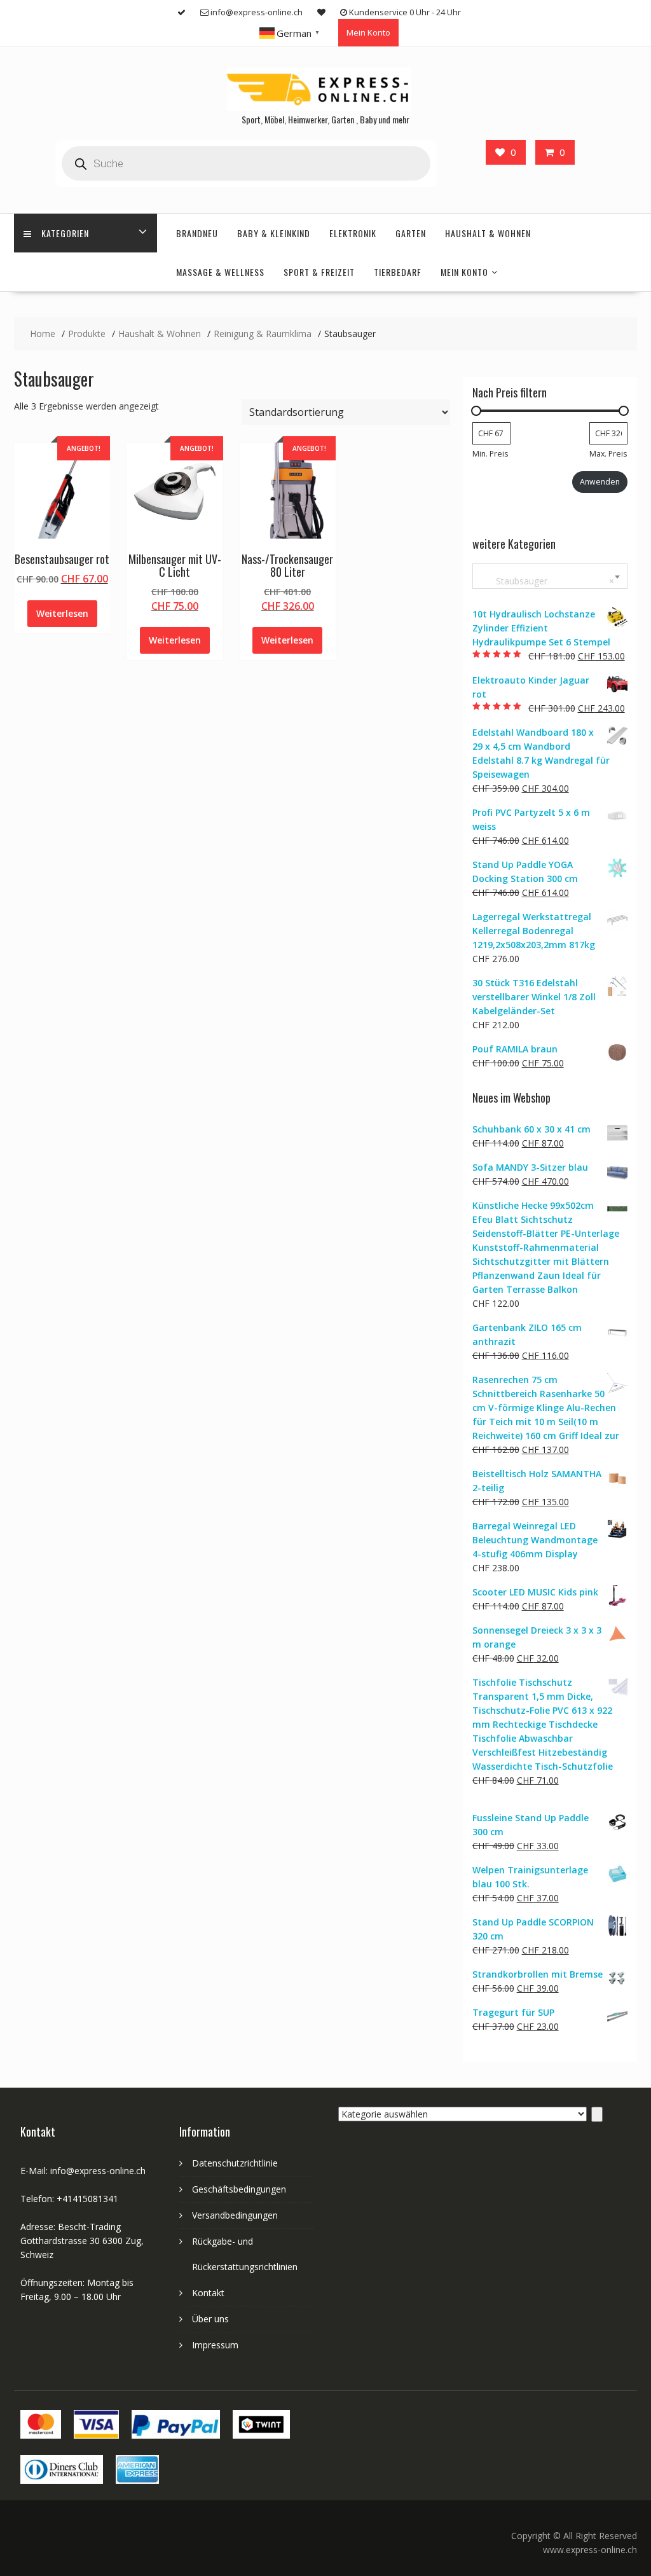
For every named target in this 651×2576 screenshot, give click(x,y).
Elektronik (353, 233)
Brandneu (197, 233)
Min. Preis (490, 454)
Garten (411, 233)
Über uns (210, 2319)
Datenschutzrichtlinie (235, 2163)
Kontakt (208, 2293)
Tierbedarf (398, 272)
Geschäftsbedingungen (239, 2189)
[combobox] (550, 576)
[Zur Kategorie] (597, 2114)
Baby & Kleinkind (274, 233)
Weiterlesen (62, 613)
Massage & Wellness (220, 272)
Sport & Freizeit (319, 272)
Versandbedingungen (235, 2215)
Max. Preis (608, 454)
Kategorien (65, 233)
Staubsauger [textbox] (547, 581)
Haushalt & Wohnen (488, 233)
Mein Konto (368, 32)
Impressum (215, 2345)
